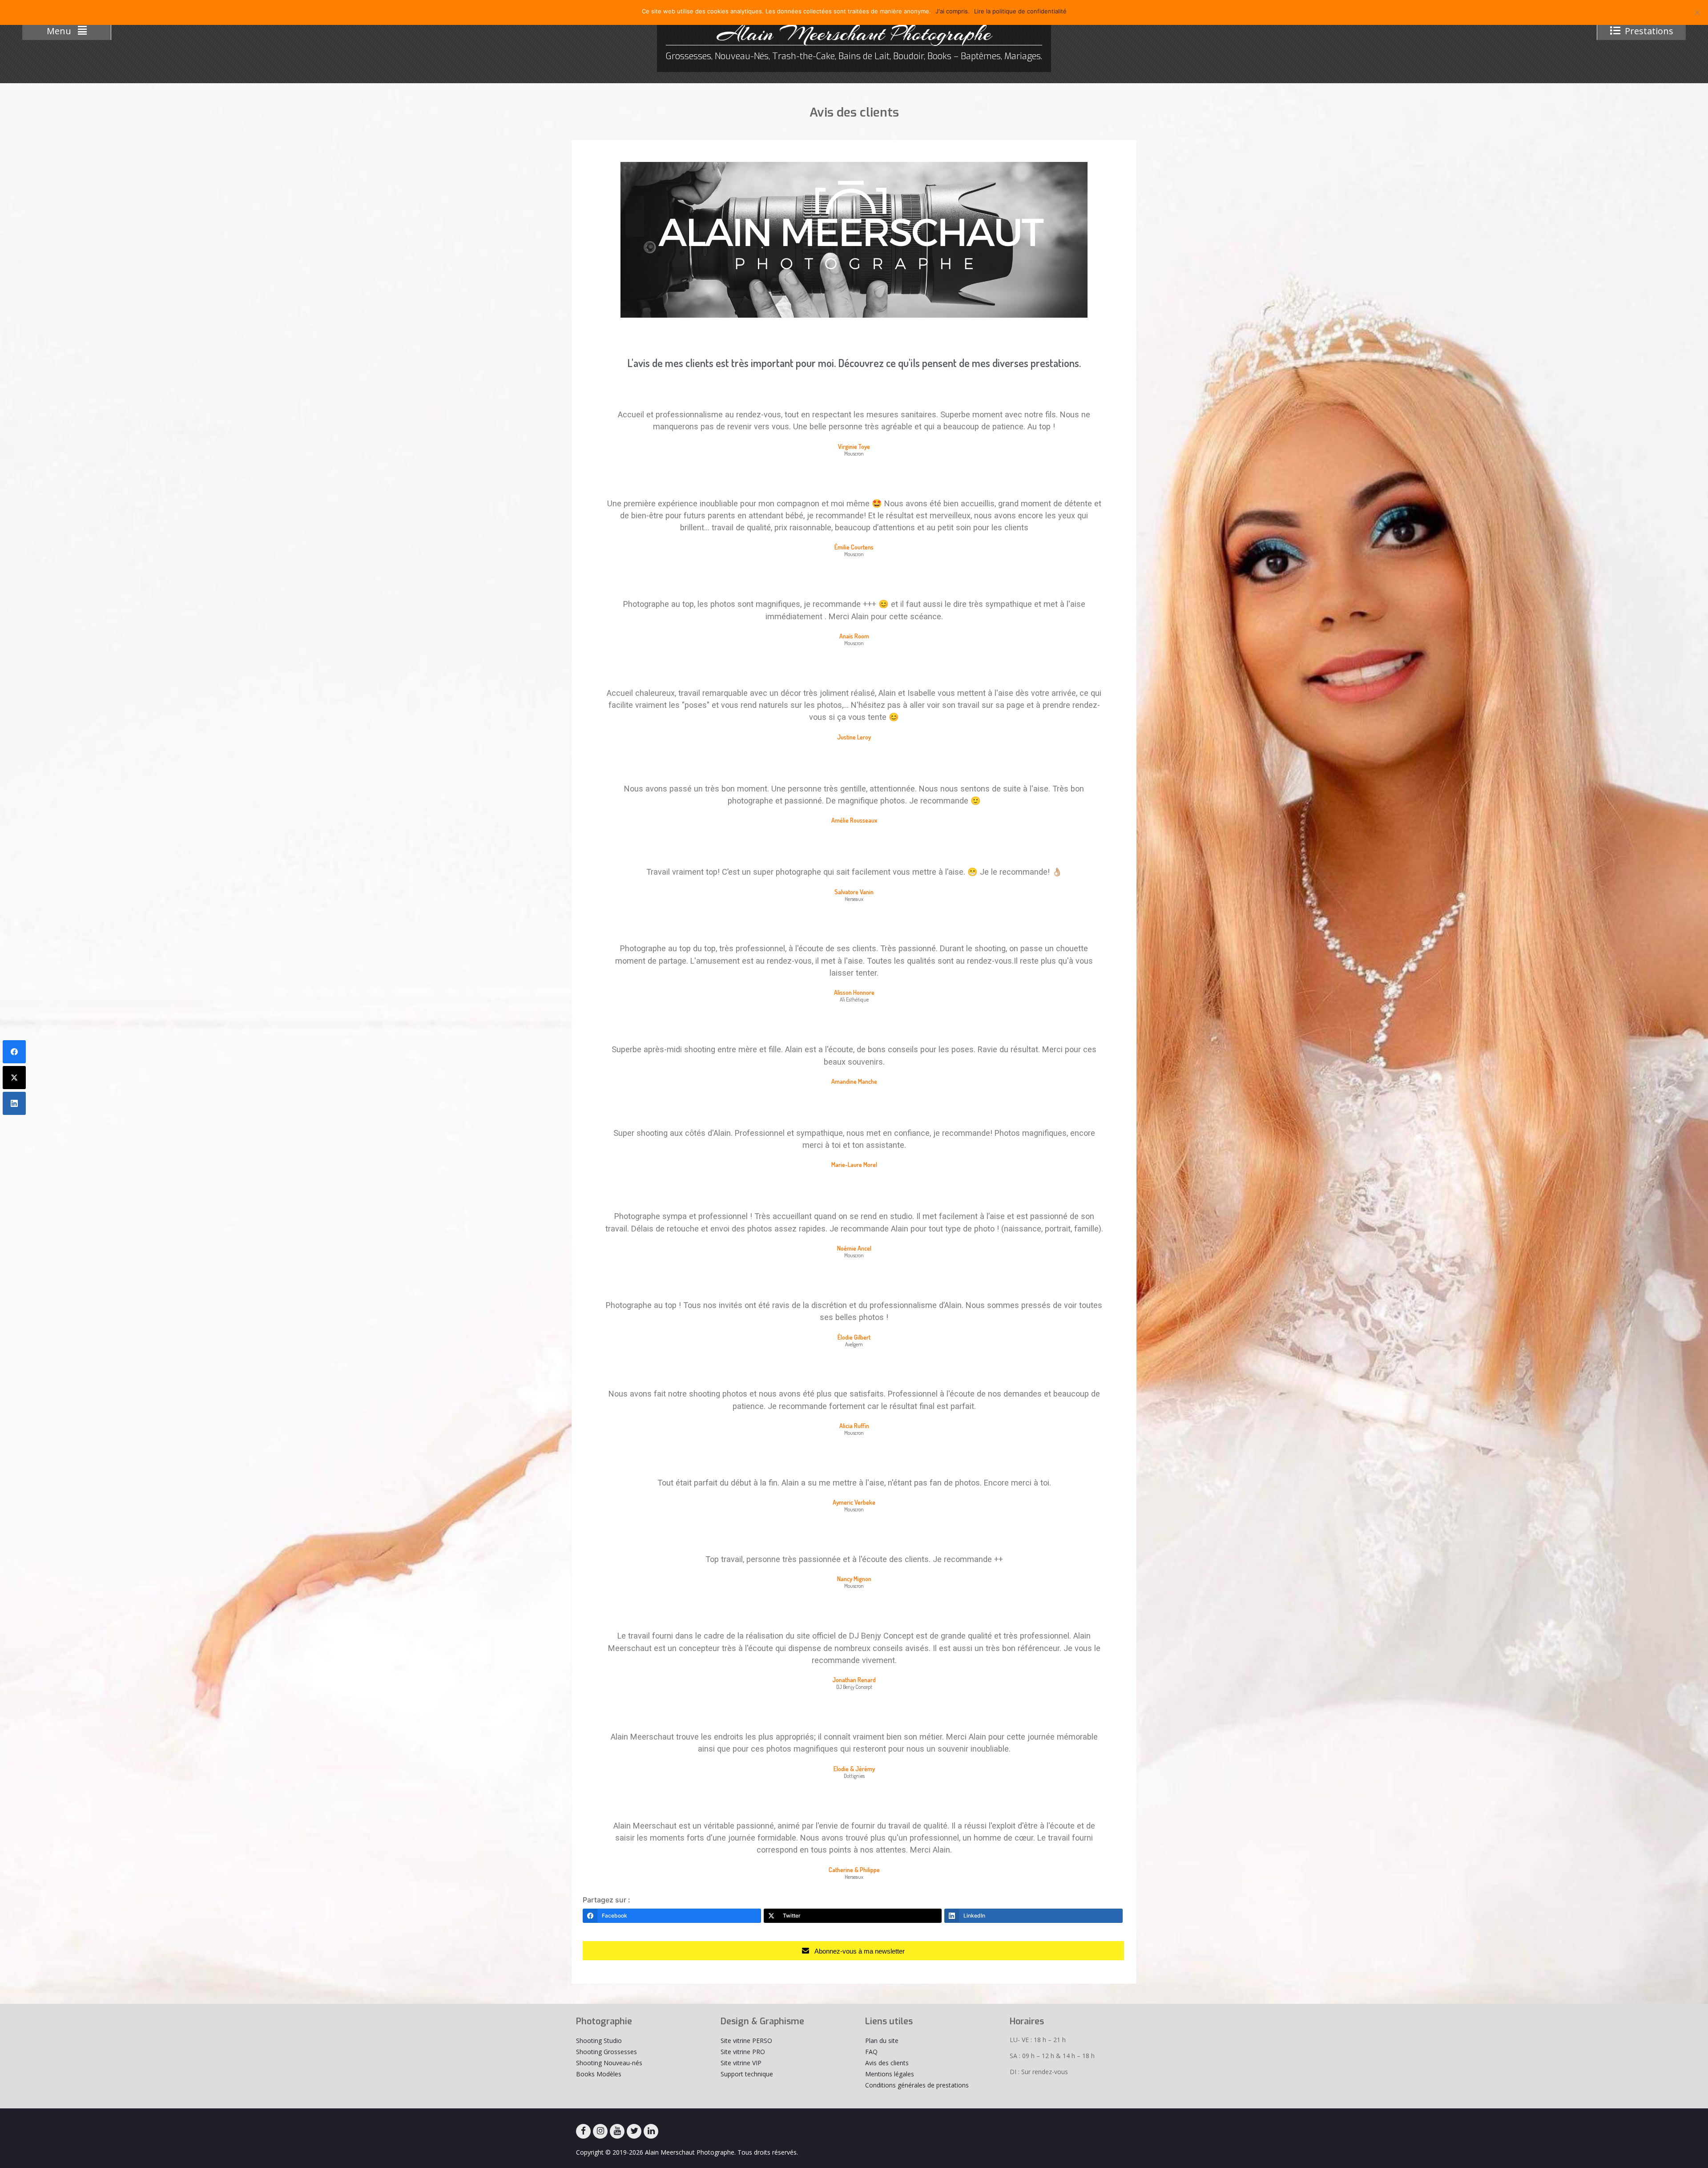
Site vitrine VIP (741, 2063)
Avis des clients (887, 2063)
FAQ (871, 2052)
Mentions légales (890, 2074)
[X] (634, 2131)
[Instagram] (600, 2131)
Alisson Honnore (854, 992)
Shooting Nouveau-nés (609, 2063)
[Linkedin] (651, 2131)
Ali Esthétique (854, 1000)
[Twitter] (14, 1078)
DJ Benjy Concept (854, 1687)
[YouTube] (617, 2131)
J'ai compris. (953, 11)
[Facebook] (583, 2131)
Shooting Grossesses (606, 2052)
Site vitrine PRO (743, 2052)
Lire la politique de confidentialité (1020, 11)
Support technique (747, 2074)
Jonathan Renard (854, 1680)
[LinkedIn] (14, 1103)
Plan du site (882, 2041)
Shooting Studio (599, 2041)
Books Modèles (599, 2074)
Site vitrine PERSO (746, 2041)
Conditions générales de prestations (917, 2085)
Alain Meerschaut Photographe (854, 33)
